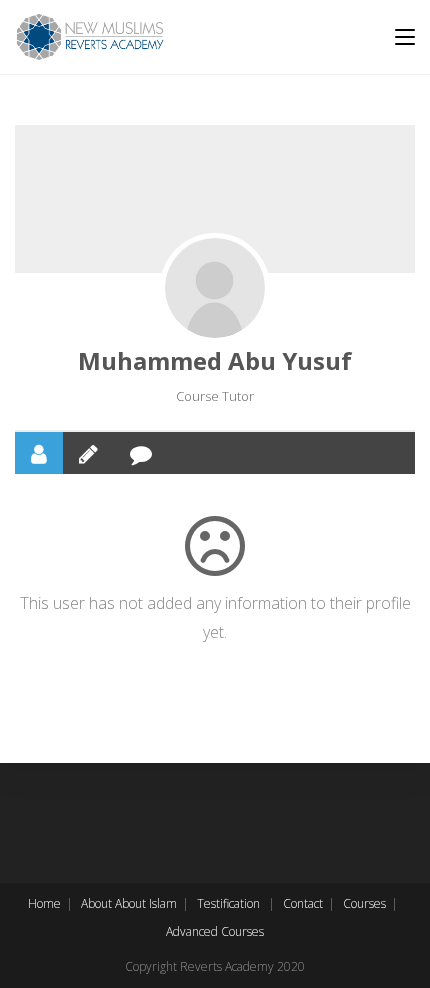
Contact (303, 903)
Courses (364, 903)
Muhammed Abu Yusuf (215, 360)
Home (44, 903)
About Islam (146, 903)
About (96, 903)
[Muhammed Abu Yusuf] (215, 288)
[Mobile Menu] (405, 37)
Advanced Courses (215, 931)
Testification (228, 903)
